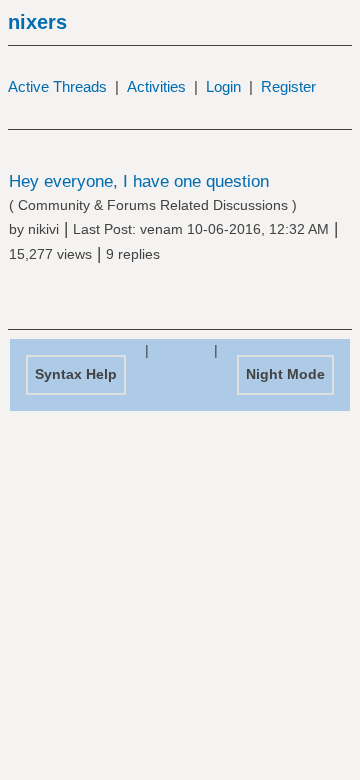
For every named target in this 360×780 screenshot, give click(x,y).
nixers (37, 22)
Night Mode (285, 374)
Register (288, 86)
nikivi (43, 229)
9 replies (133, 254)
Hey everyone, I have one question (139, 181)
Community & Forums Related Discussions (153, 205)
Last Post (102, 229)
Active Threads (57, 86)
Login (223, 86)
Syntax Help (76, 374)
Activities (156, 86)
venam (161, 229)
